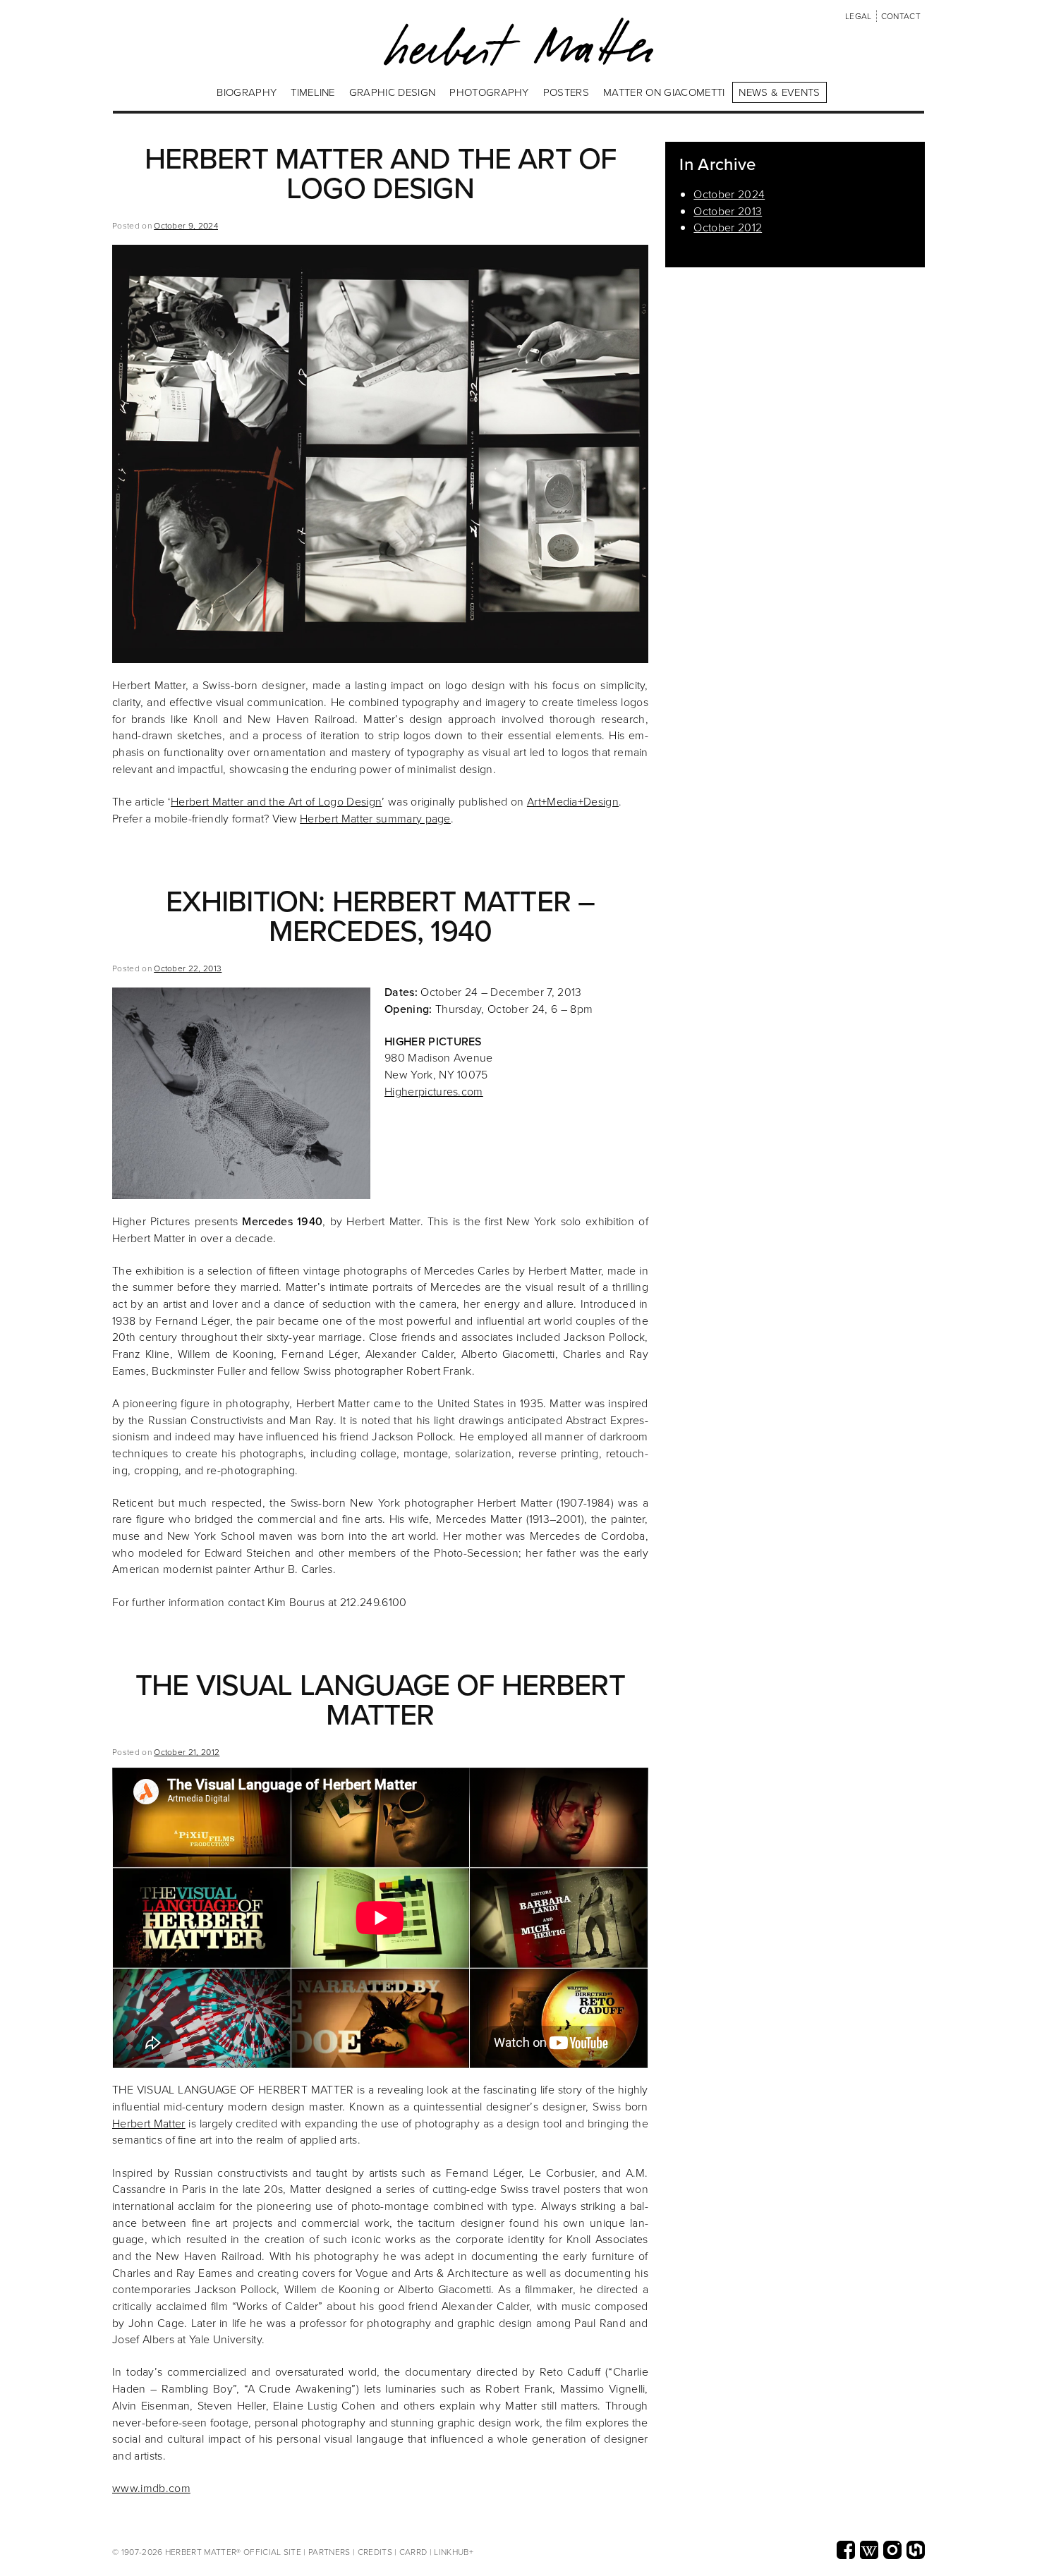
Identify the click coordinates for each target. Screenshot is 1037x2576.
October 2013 (728, 211)
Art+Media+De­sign (573, 801)
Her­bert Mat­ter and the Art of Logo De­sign (276, 801)
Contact (901, 16)
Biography (247, 92)
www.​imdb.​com (151, 2488)
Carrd (413, 2552)
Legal (859, 16)
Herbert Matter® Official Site (234, 2552)
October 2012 (728, 227)
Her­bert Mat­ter (149, 2123)
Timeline (313, 92)
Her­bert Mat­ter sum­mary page (375, 818)
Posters (566, 92)
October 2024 (729, 194)
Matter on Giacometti (664, 92)
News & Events (779, 92)
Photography (489, 92)
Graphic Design (392, 92)
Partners (329, 2552)
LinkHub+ (454, 2552)
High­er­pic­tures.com (434, 1091)
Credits (375, 2552)
